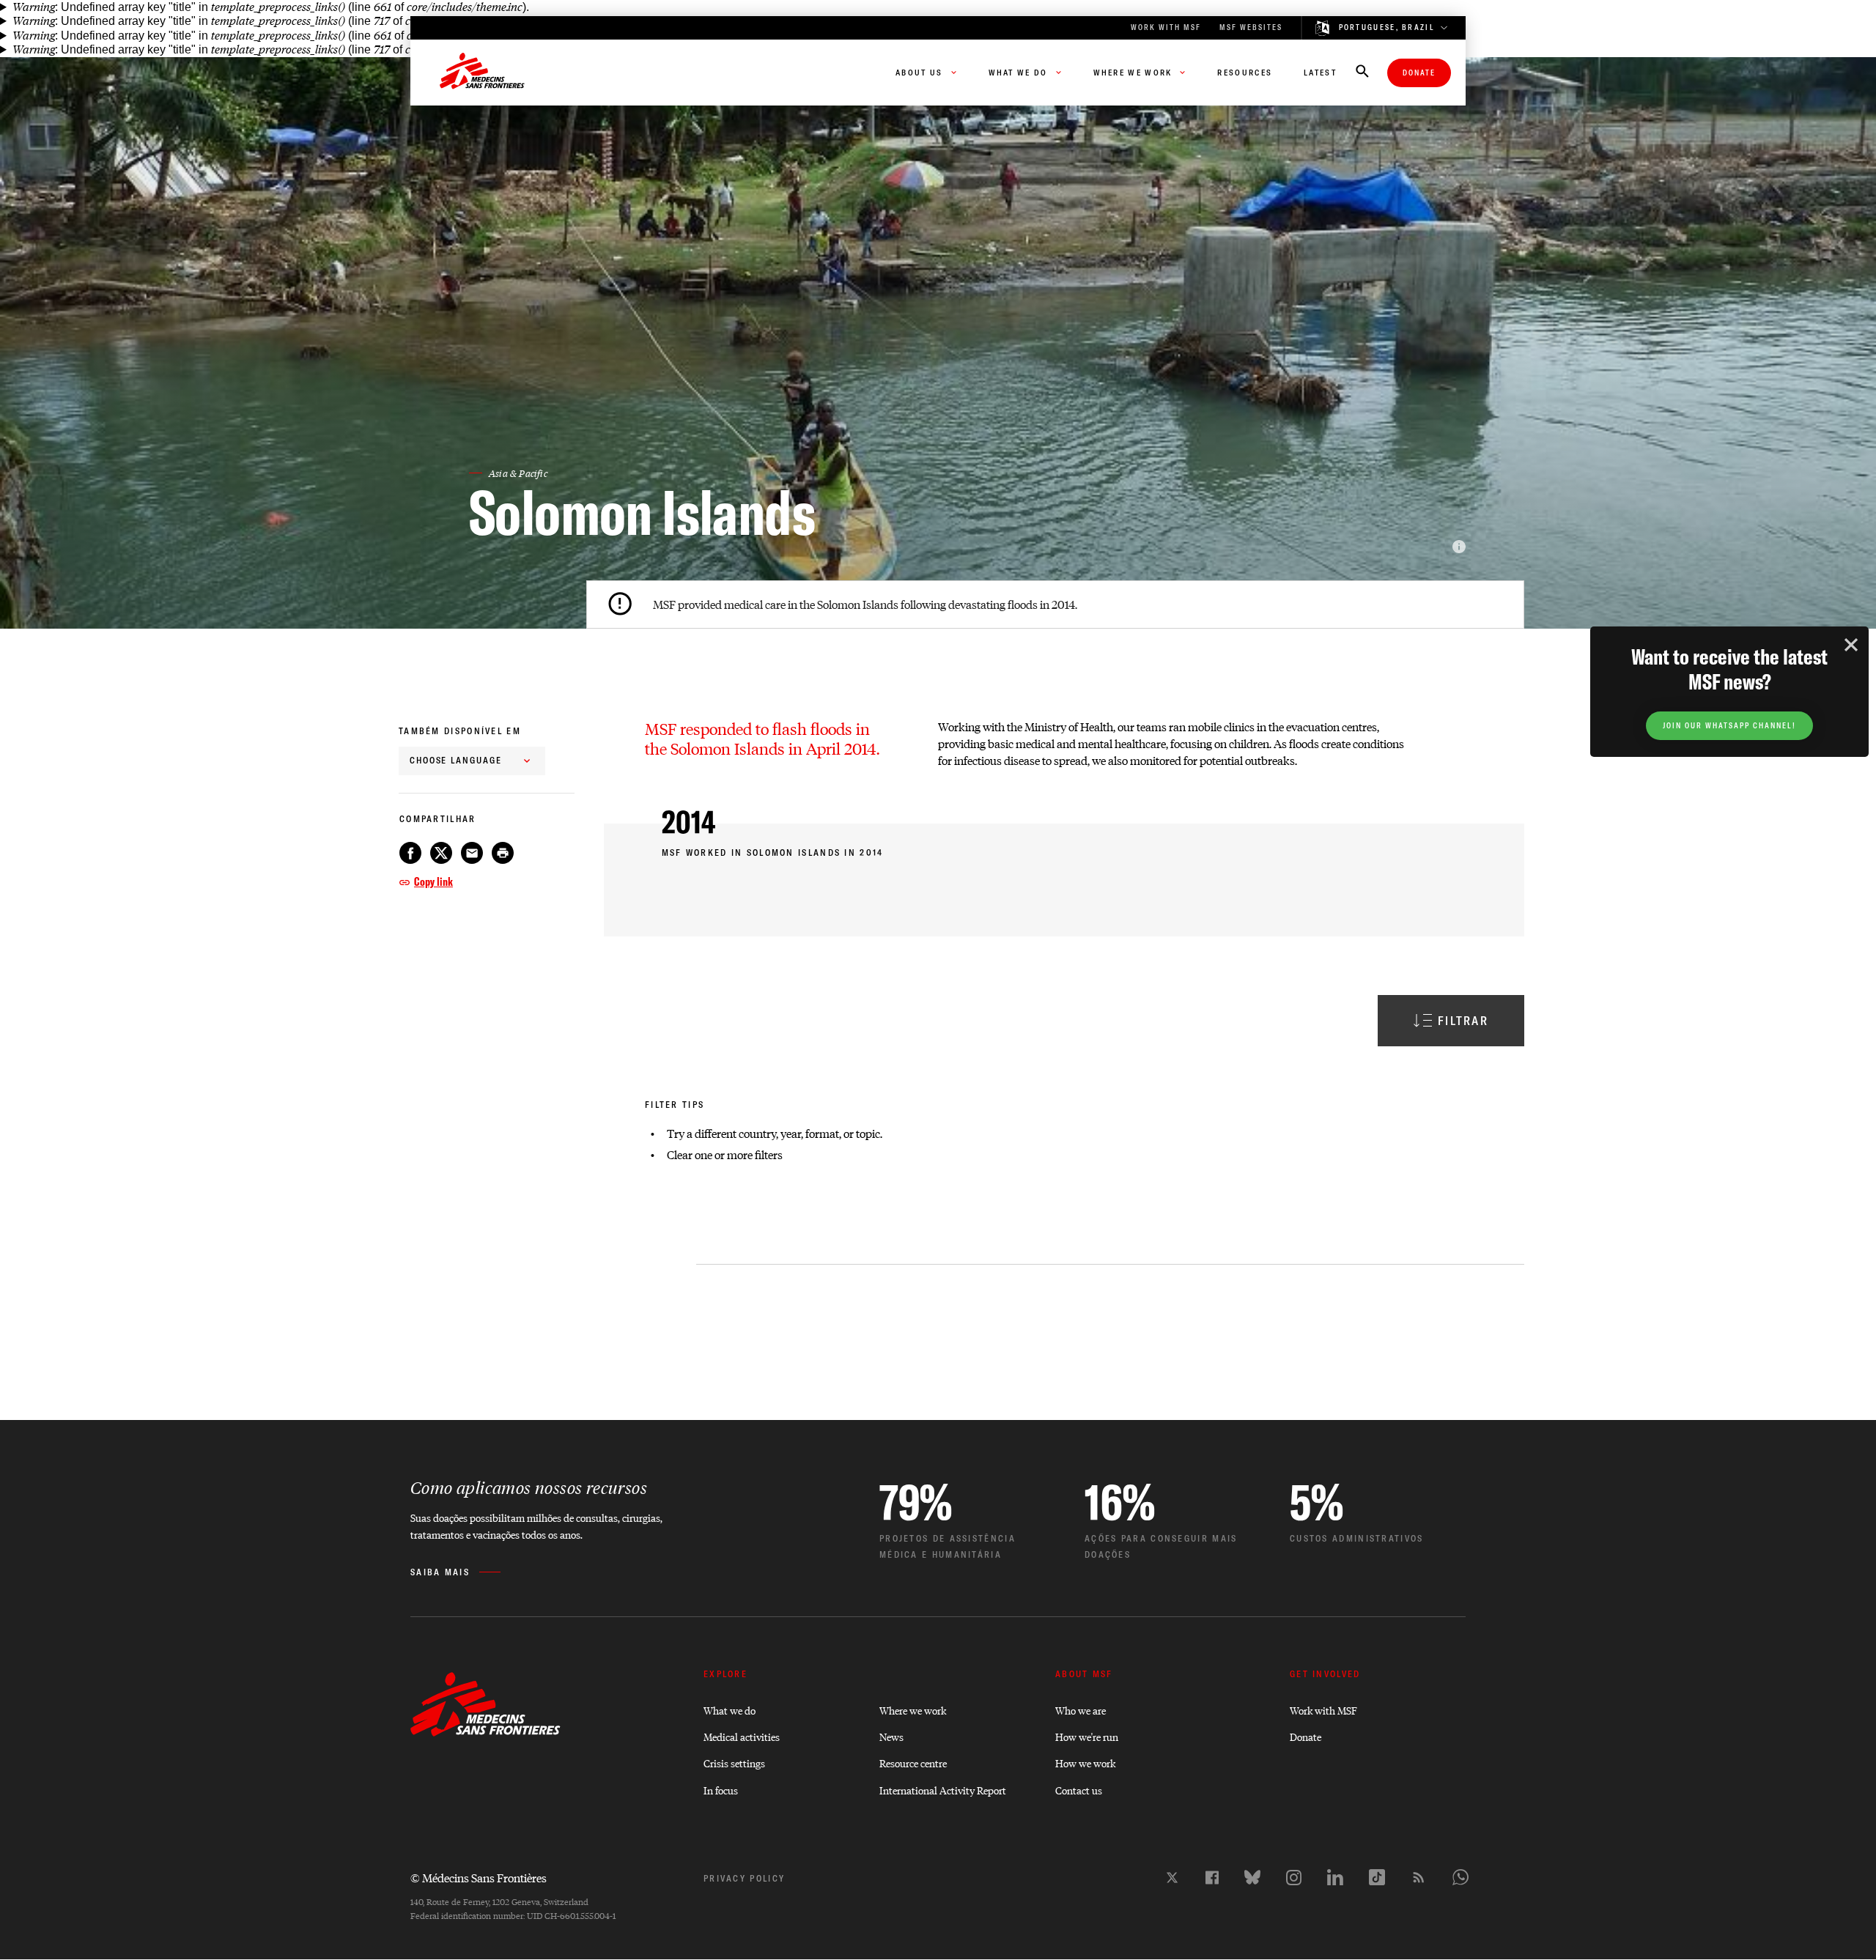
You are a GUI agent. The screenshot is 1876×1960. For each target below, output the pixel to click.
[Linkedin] (1335, 1877)
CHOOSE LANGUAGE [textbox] (456, 760)
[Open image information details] (1459, 547)
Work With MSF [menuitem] (1166, 27)
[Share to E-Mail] (472, 853)
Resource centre (913, 1763)
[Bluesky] (1252, 1877)
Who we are (1081, 1710)
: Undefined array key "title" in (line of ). (271, 7)
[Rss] (1419, 1877)
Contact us (1079, 1790)
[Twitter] (1172, 1878)
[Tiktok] (1377, 1877)
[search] (1362, 73)
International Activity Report (943, 1790)
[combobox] (472, 761)
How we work (1085, 1763)
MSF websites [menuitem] (1251, 27)
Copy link (433, 881)
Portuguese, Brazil (1387, 28)
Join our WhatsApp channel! (1729, 726)
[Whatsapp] (1460, 1877)
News (891, 1736)
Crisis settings (734, 1763)
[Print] (503, 853)
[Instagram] (1294, 1878)
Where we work (913, 1710)
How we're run (1087, 1736)
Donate (1419, 73)
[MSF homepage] (482, 73)
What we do (730, 1710)
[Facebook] (1212, 1878)
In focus (721, 1790)
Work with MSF (1323, 1710)
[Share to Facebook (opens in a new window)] (410, 853)
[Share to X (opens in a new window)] (441, 853)
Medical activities (742, 1736)
